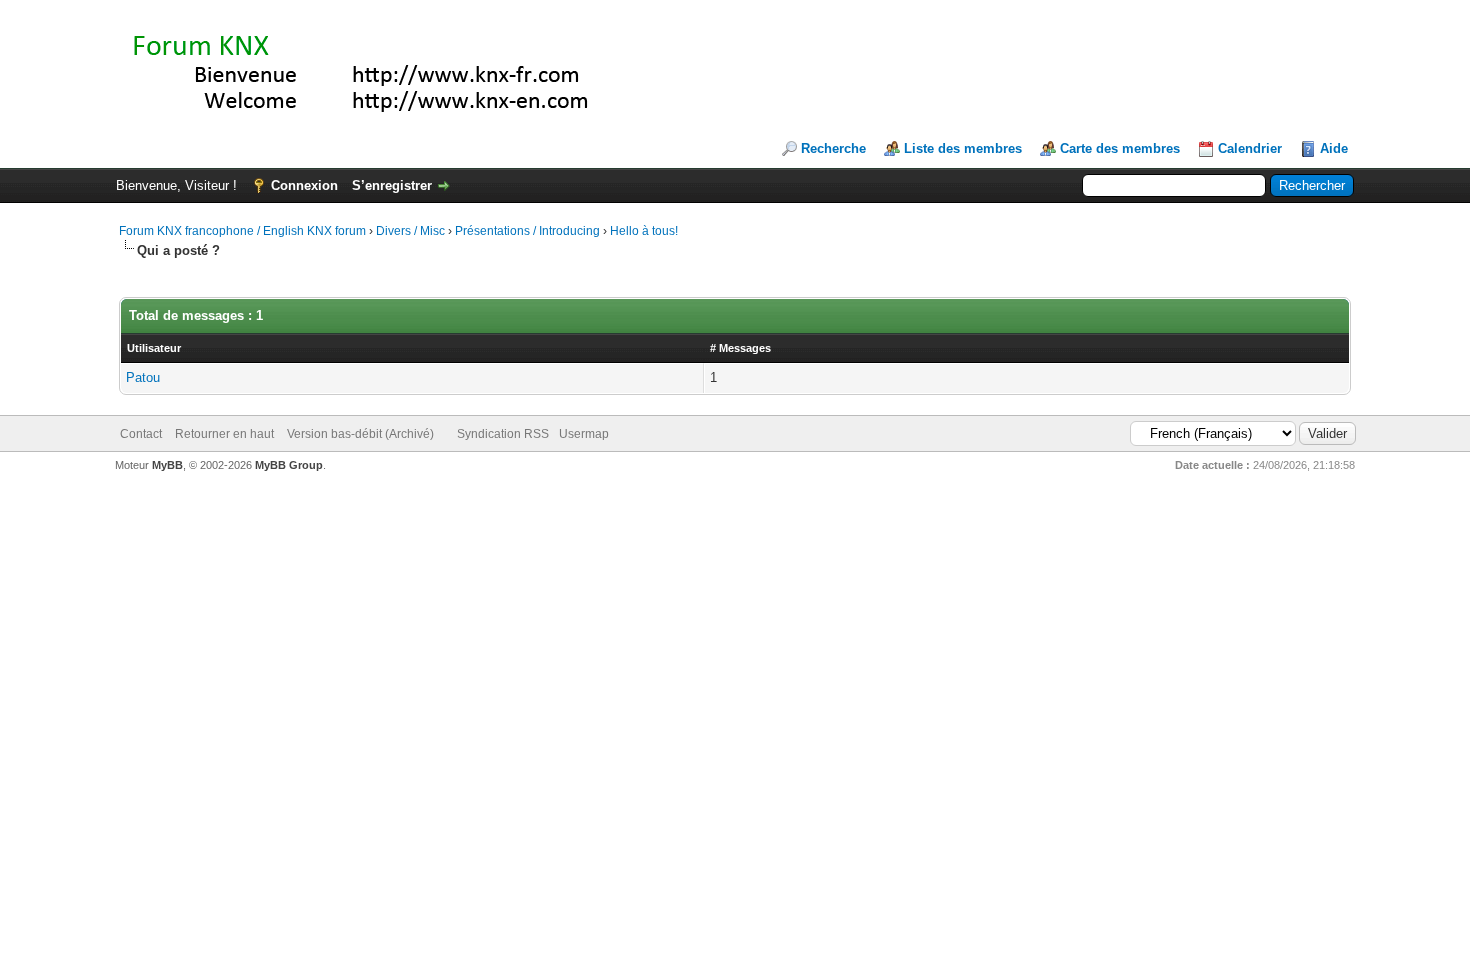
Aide (1334, 148)
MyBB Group (289, 465)
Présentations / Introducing (527, 231)
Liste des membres (963, 148)
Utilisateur (154, 348)
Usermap (584, 434)
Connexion (304, 185)
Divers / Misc (410, 231)
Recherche (833, 148)
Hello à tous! (644, 231)
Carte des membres (1120, 148)
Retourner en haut (224, 434)
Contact (141, 434)
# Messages (740, 348)
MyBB (167, 465)
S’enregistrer (392, 185)
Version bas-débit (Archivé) (360, 434)
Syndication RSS (503, 434)
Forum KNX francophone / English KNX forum (242, 231)
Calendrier (1250, 148)
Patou (143, 377)
